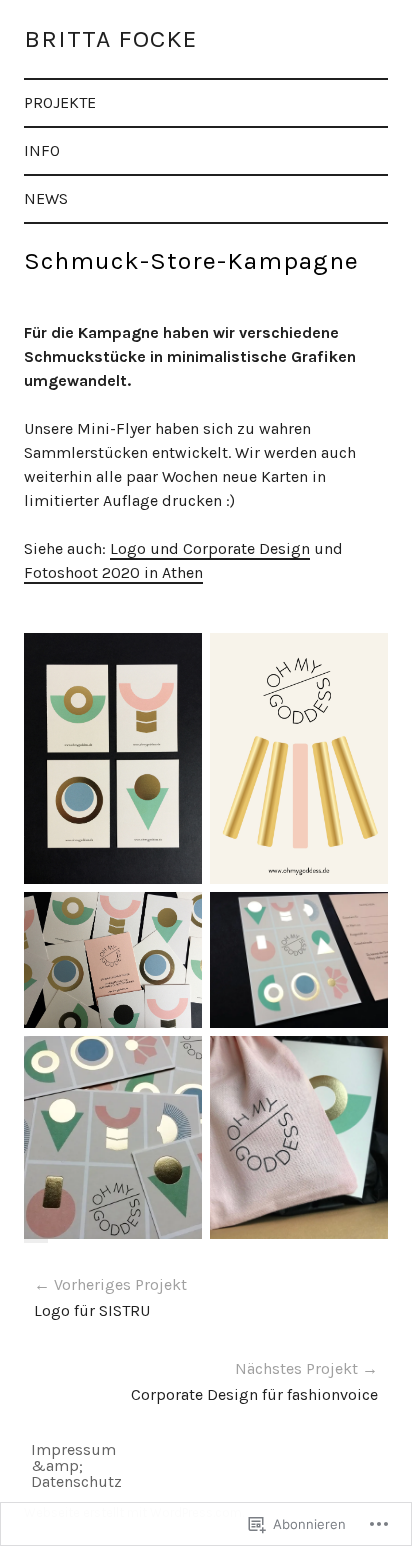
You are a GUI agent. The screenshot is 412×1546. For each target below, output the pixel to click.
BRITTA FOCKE (110, 38)
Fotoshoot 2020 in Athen (113, 572)
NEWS (46, 198)
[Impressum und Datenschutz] (40, 1451)
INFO (42, 150)
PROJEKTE (60, 102)
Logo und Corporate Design (210, 548)
